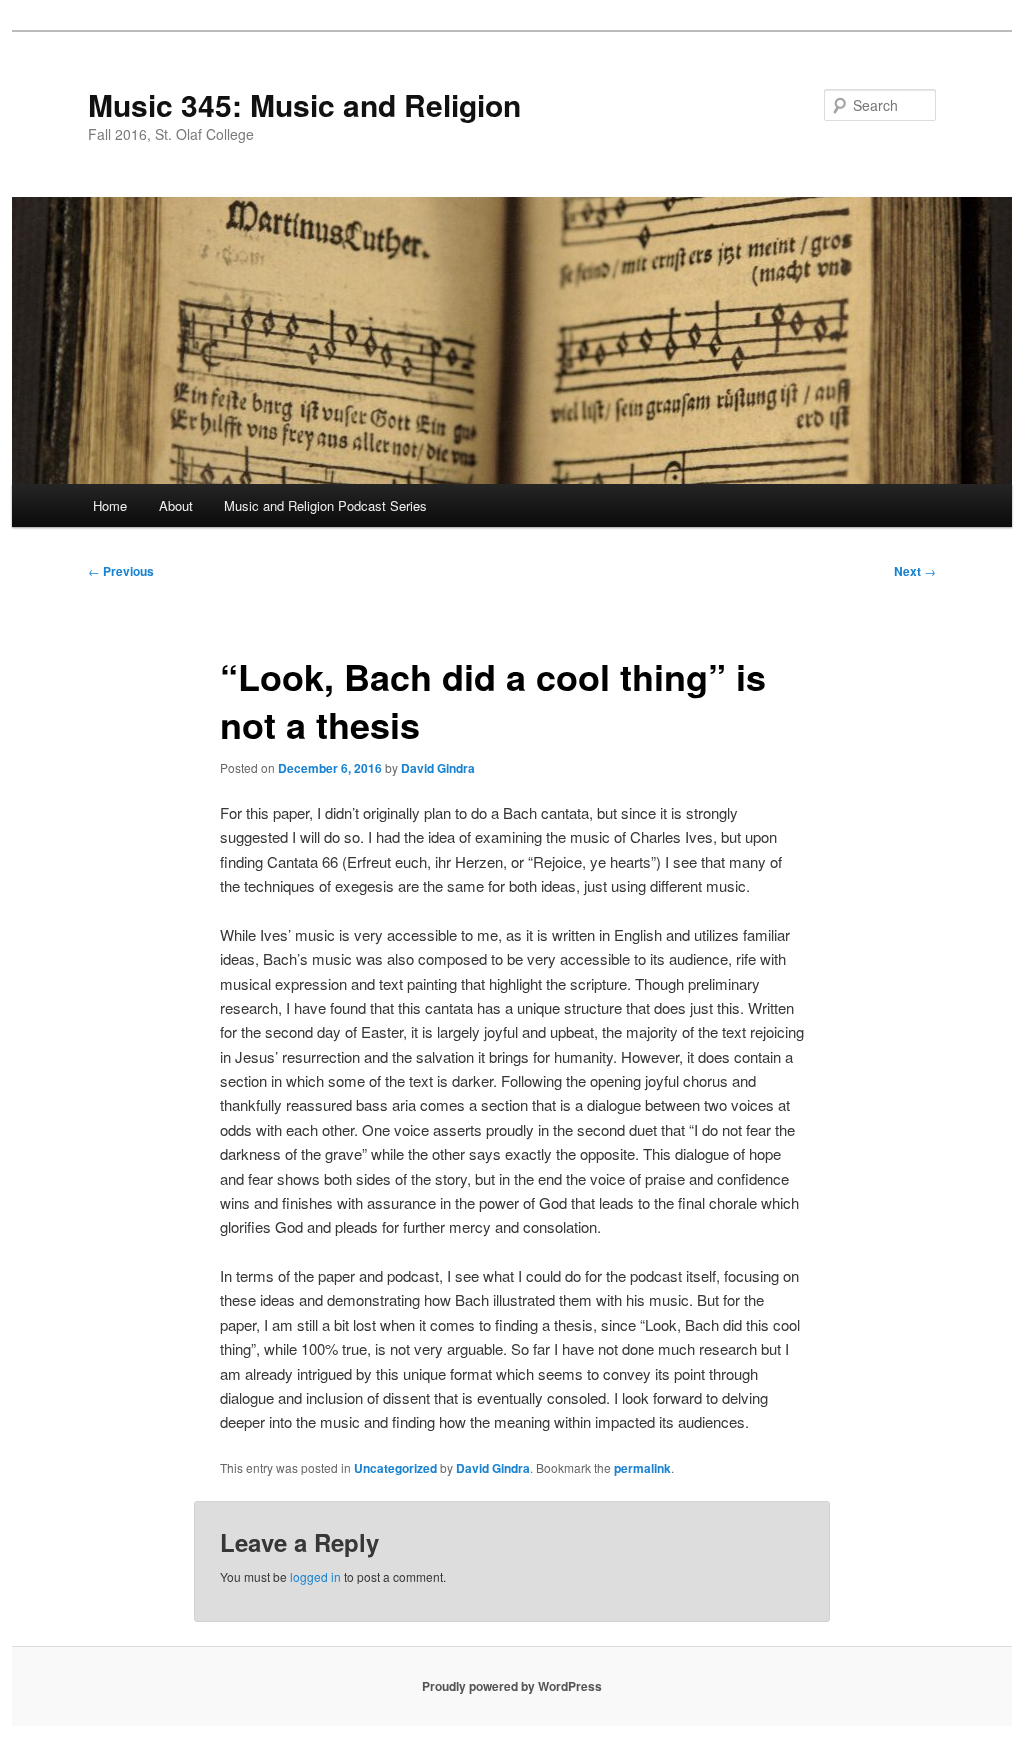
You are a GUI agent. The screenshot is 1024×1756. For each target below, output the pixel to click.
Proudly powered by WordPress (512, 1686)
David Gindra (438, 768)
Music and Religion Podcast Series (325, 505)
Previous (121, 571)
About (176, 505)
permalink (642, 1468)
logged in (315, 1576)
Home (110, 505)
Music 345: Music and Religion (304, 104)
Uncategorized (395, 1468)
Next (915, 571)
